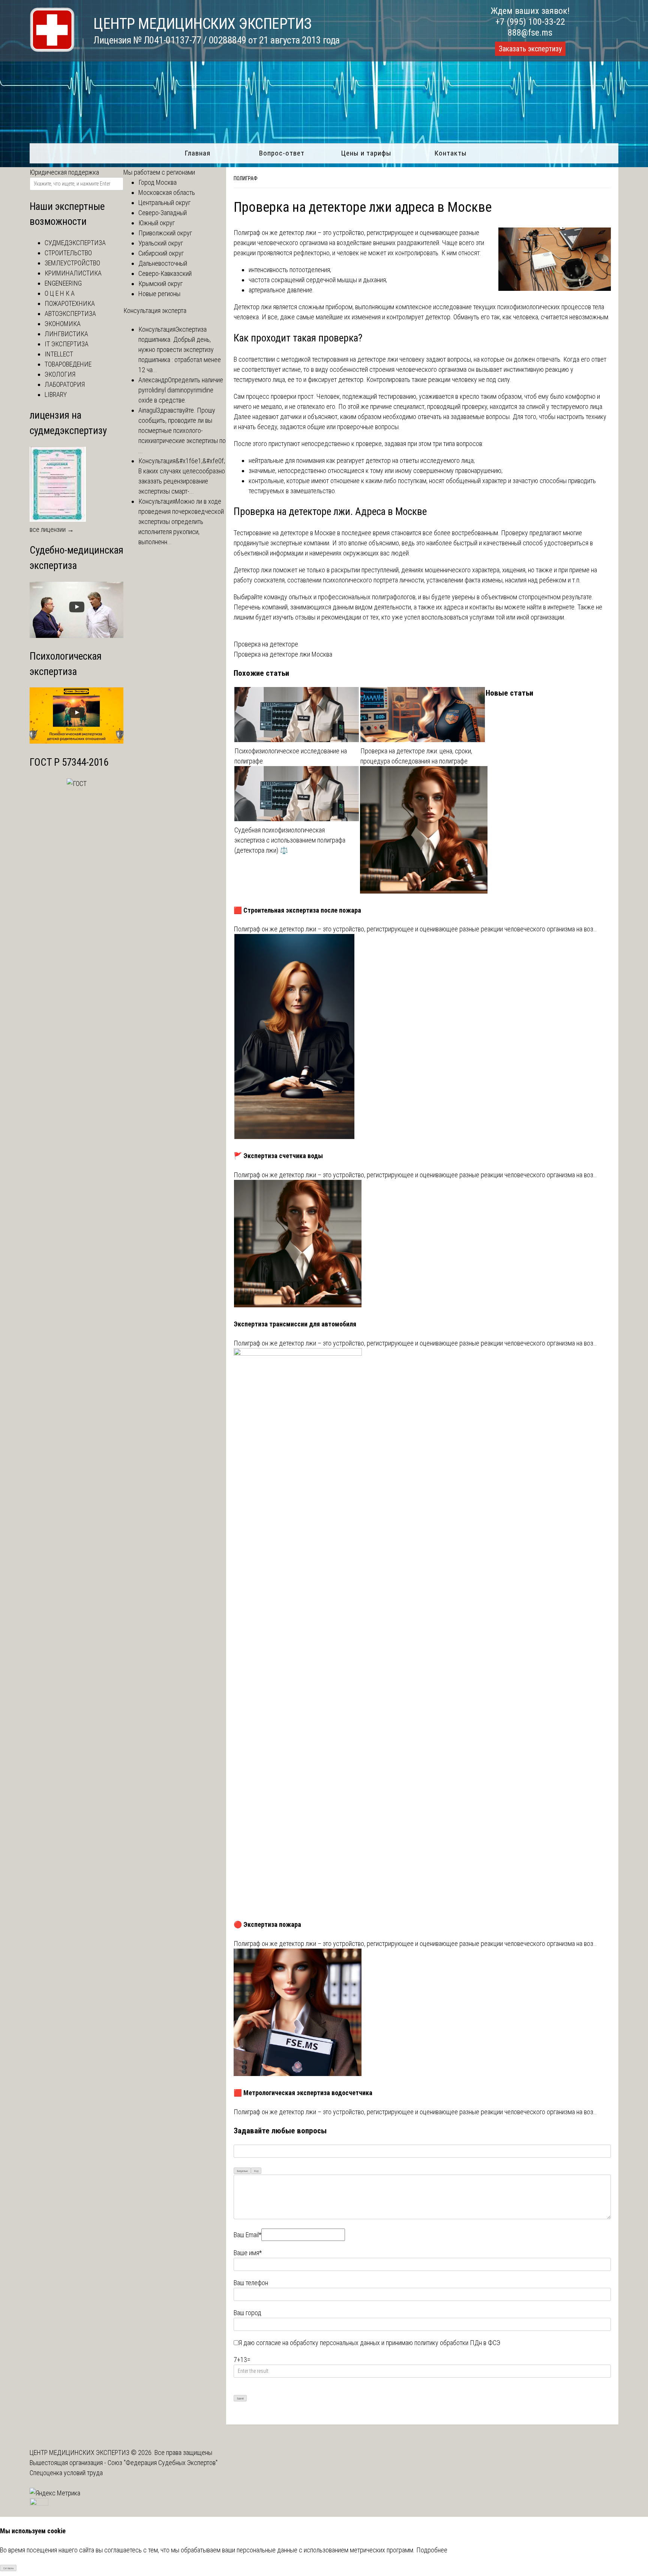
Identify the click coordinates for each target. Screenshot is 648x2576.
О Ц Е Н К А (60, 293)
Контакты (451, 153)
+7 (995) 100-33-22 (530, 22)
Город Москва (157, 182)
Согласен (8, 2568)
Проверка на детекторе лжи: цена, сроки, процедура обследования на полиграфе (416, 756)
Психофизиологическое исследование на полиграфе (291, 756)
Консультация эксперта (155, 311)
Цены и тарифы (366, 153)
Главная (197, 153)
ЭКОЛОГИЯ (60, 374)
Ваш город (247, 2313)
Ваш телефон (251, 2283)
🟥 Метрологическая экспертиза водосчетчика (303, 2093)
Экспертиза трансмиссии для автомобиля (295, 1324)
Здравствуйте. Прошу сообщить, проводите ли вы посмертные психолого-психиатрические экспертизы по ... (182, 430)
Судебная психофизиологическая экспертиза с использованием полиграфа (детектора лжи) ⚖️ (290, 840)
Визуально (242, 2171)
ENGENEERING (63, 283)
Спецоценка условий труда (66, 2473)
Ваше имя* (248, 2253)
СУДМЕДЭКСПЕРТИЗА (75, 243)
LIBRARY (56, 394)
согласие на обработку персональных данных (318, 2343)
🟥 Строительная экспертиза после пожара (297, 910)
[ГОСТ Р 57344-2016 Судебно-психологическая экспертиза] (77, 784)
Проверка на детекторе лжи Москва (283, 654)
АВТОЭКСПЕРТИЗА (70, 314)
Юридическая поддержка (64, 172)
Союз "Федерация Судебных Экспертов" (163, 2463)
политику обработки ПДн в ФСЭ (457, 2343)
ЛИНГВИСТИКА (66, 334)
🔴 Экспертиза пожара (267, 1924)
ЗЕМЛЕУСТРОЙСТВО (72, 263)
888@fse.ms (530, 33)
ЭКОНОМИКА (63, 324)
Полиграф (246, 178)
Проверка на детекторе (266, 644)
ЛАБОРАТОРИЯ (65, 384)
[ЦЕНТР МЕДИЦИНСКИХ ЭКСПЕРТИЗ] (52, 50)
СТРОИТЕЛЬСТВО (68, 253)
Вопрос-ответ (282, 153)
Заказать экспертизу (530, 49)
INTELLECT (59, 354)
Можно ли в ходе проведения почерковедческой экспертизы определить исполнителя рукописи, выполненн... (181, 522)
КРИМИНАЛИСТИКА (73, 273)
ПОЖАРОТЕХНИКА (70, 303)
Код (256, 2171)
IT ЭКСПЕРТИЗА (67, 344)
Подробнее (432, 2550)
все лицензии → (52, 529)
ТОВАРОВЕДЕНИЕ (68, 364)
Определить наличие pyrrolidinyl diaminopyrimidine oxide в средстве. (181, 390)
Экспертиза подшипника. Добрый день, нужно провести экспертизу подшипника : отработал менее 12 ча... (180, 350)
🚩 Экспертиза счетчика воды (278, 1156)
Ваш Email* (247, 2235)
